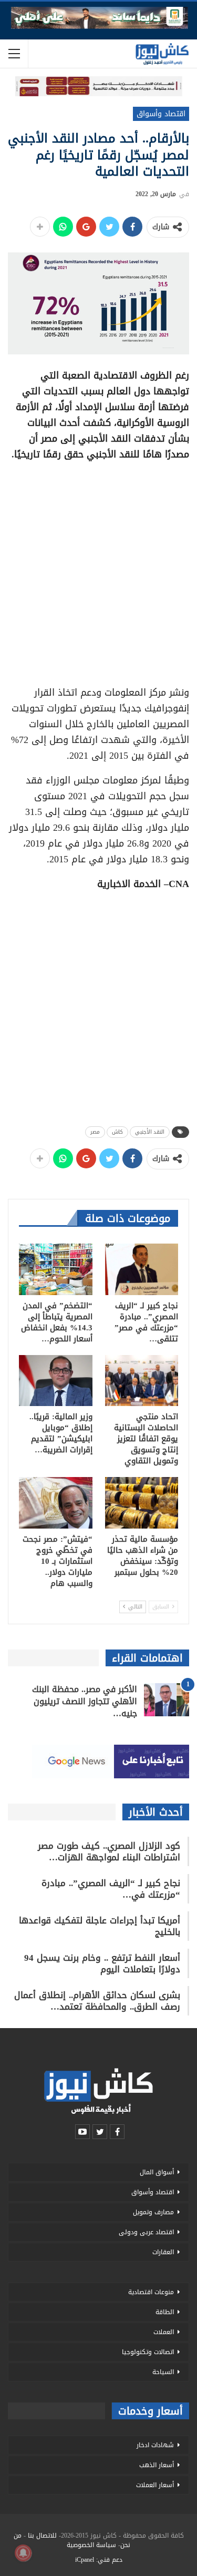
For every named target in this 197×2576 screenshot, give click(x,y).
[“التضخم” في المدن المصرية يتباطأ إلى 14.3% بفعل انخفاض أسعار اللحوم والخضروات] (56, 1269)
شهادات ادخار (155, 2445)
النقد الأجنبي (150, 1132)
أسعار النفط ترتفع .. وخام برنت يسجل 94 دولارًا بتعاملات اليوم (102, 1963)
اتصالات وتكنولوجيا (148, 2352)
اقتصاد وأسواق (161, 114)
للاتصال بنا (42, 2536)
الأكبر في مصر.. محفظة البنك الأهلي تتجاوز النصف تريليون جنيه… (85, 1701)
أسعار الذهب (157, 2465)
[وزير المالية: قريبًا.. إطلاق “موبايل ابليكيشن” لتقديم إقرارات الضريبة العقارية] (56, 1381)
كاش (117, 1132)
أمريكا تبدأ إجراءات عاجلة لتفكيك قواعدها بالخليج (100, 1926)
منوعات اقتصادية (151, 2292)
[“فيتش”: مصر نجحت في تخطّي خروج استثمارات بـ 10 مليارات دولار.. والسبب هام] (56, 1503)
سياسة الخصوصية (91, 2545)
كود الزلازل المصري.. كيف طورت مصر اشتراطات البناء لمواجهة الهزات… (109, 1851)
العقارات (163, 2252)
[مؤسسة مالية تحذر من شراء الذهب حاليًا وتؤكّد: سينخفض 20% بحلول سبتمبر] (142, 1503)
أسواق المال (157, 2172)
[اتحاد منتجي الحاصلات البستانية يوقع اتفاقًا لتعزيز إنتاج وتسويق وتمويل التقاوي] (142, 1381)
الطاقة (165, 2312)
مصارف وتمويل (153, 2212)
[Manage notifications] (23, 2553)
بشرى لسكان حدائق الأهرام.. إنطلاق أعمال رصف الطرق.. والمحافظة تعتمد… (97, 2001)
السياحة (163, 2372)
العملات (164, 2332)
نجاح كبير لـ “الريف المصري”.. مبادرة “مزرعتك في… (111, 1889)
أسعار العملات (155, 2485)
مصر (95, 1132)
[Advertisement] (98, 570)
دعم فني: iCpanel (99, 2560)
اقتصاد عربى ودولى (146, 2232)
